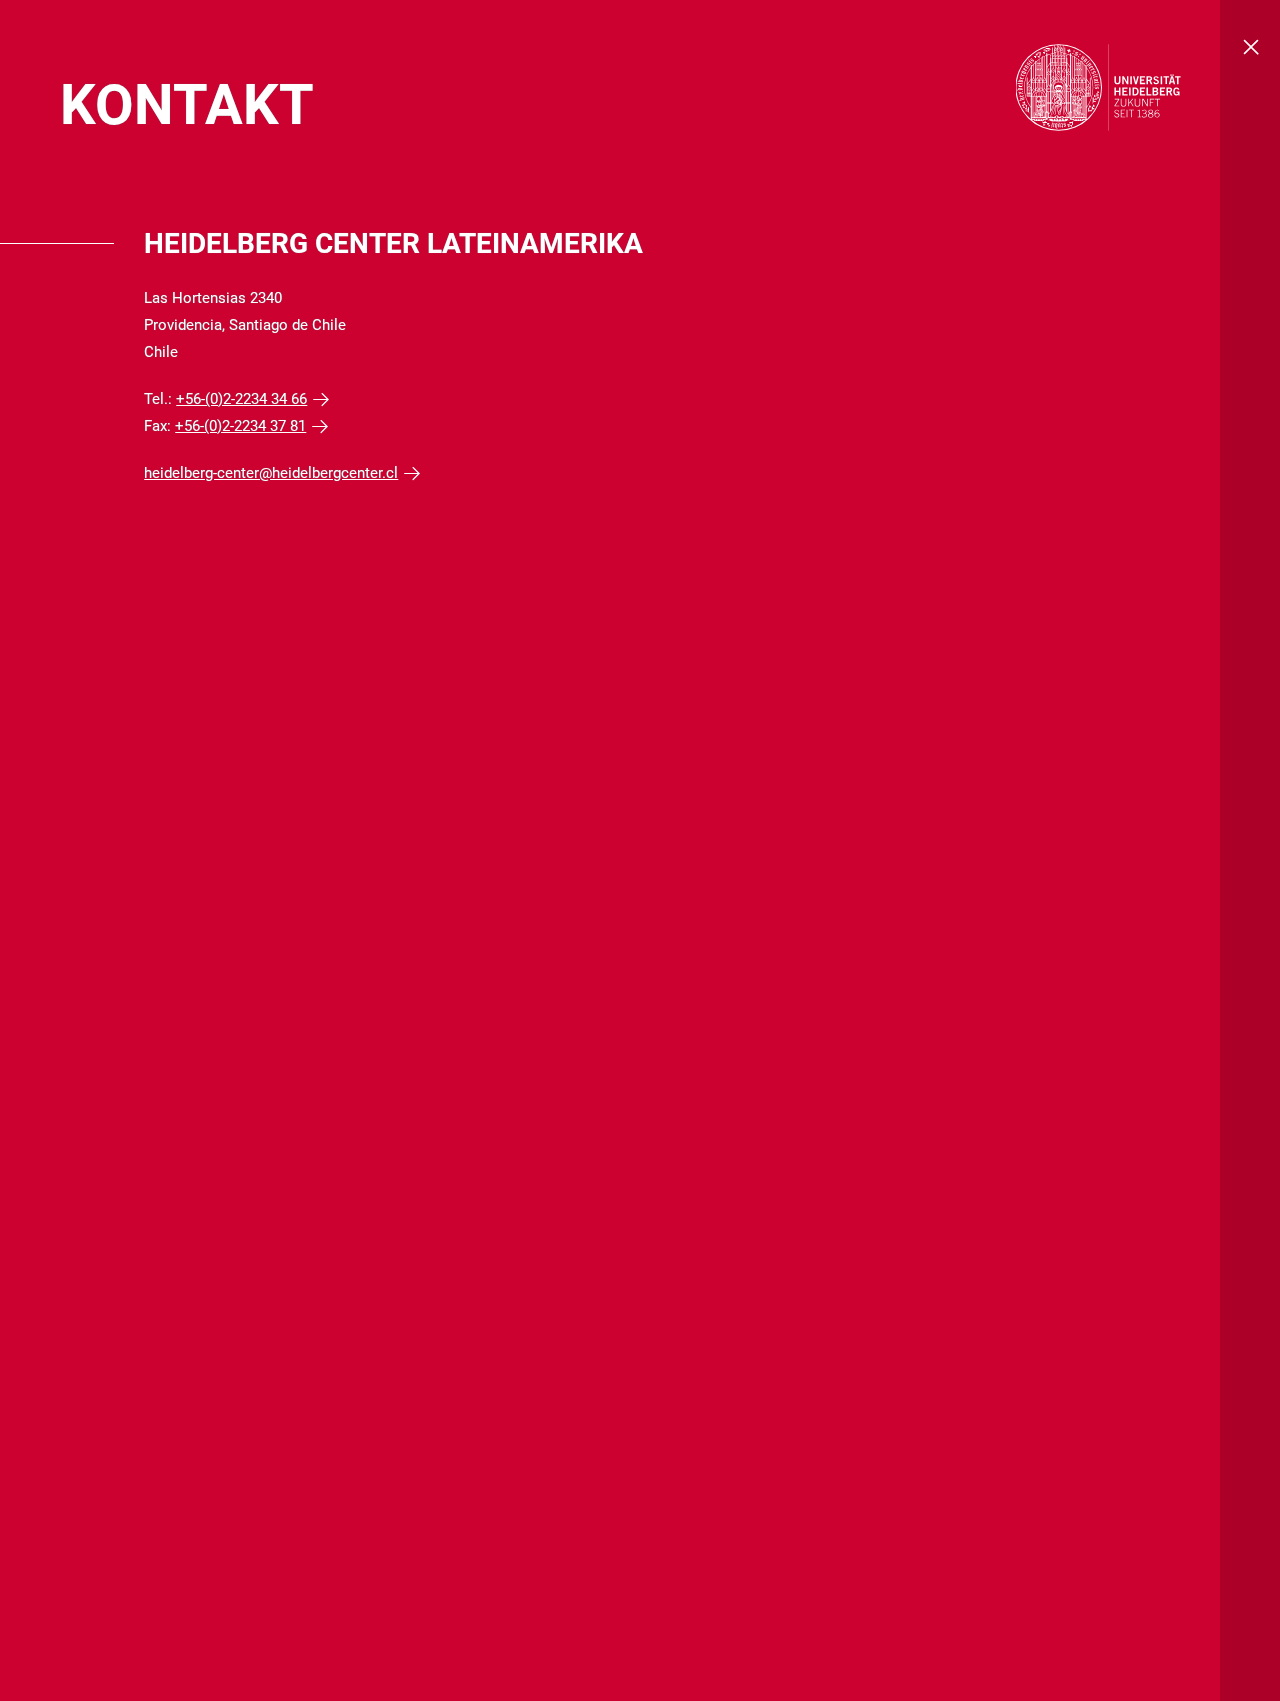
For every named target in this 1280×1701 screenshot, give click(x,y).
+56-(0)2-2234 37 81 (240, 426)
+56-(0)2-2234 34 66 (241, 399)
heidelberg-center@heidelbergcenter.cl (271, 473)
